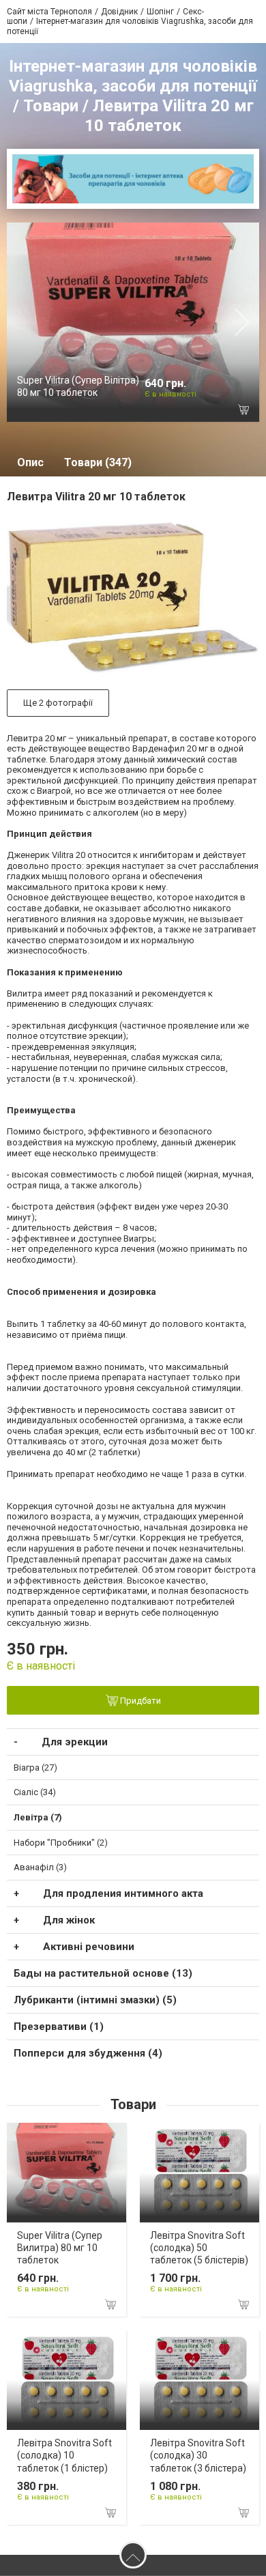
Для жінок (69, 1920)
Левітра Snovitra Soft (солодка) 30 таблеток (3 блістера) (198, 2455)
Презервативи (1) (59, 2027)
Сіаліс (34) (35, 1792)
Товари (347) (98, 462)
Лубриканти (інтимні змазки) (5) (95, 2000)
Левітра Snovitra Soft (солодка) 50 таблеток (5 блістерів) (199, 2248)
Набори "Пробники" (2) (61, 1843)
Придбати (139, 1701)
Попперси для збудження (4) (88, 2053)
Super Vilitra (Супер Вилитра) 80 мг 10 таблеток (60, 2248)
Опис (30, 462)
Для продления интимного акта (123, 1893)
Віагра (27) (35, 1768)
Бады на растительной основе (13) (103, 1973)
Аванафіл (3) (40, 1867)
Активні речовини (89, 1947)
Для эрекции (75, 1742)
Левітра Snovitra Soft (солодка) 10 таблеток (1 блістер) (64, 2455)
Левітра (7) (38, 1817)
